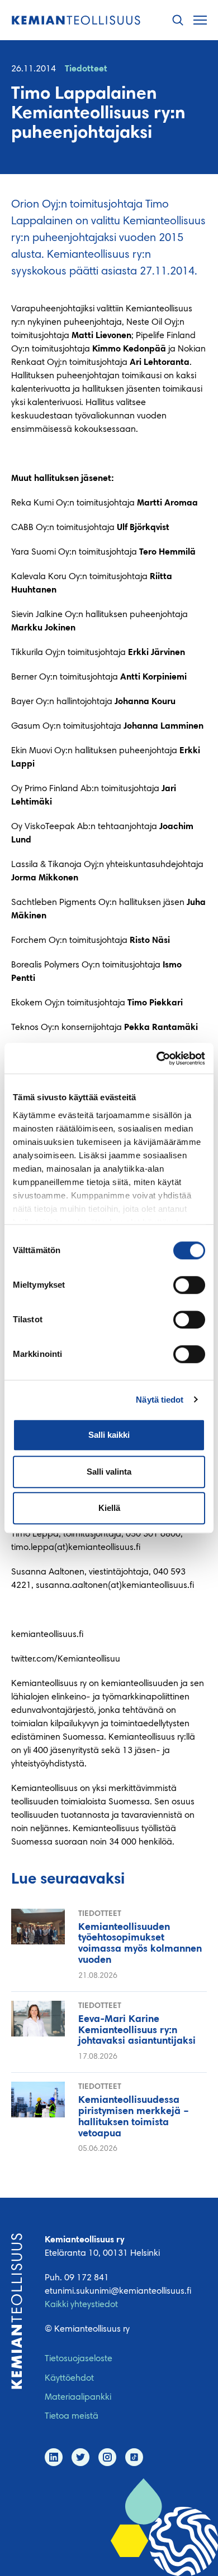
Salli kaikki (109, 1435)
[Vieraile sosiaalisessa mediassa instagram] (107, 2457)
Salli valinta (109, 1472)
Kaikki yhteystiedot (81, 2305)
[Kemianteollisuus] (76, 20)
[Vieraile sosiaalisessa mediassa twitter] (80, 2457)
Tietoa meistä (72, 2416)
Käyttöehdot (69, 2378)
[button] (178, 20)
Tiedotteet (86, 69)
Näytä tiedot (160, 1400)
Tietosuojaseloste (79, 2359)
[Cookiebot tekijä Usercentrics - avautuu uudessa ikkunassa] (157, 1058)
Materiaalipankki (78, 2397)
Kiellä (109, 1508)
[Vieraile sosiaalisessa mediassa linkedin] (54, 2457)
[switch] (189, 1285)
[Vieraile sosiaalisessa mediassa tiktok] (134, 2457)
